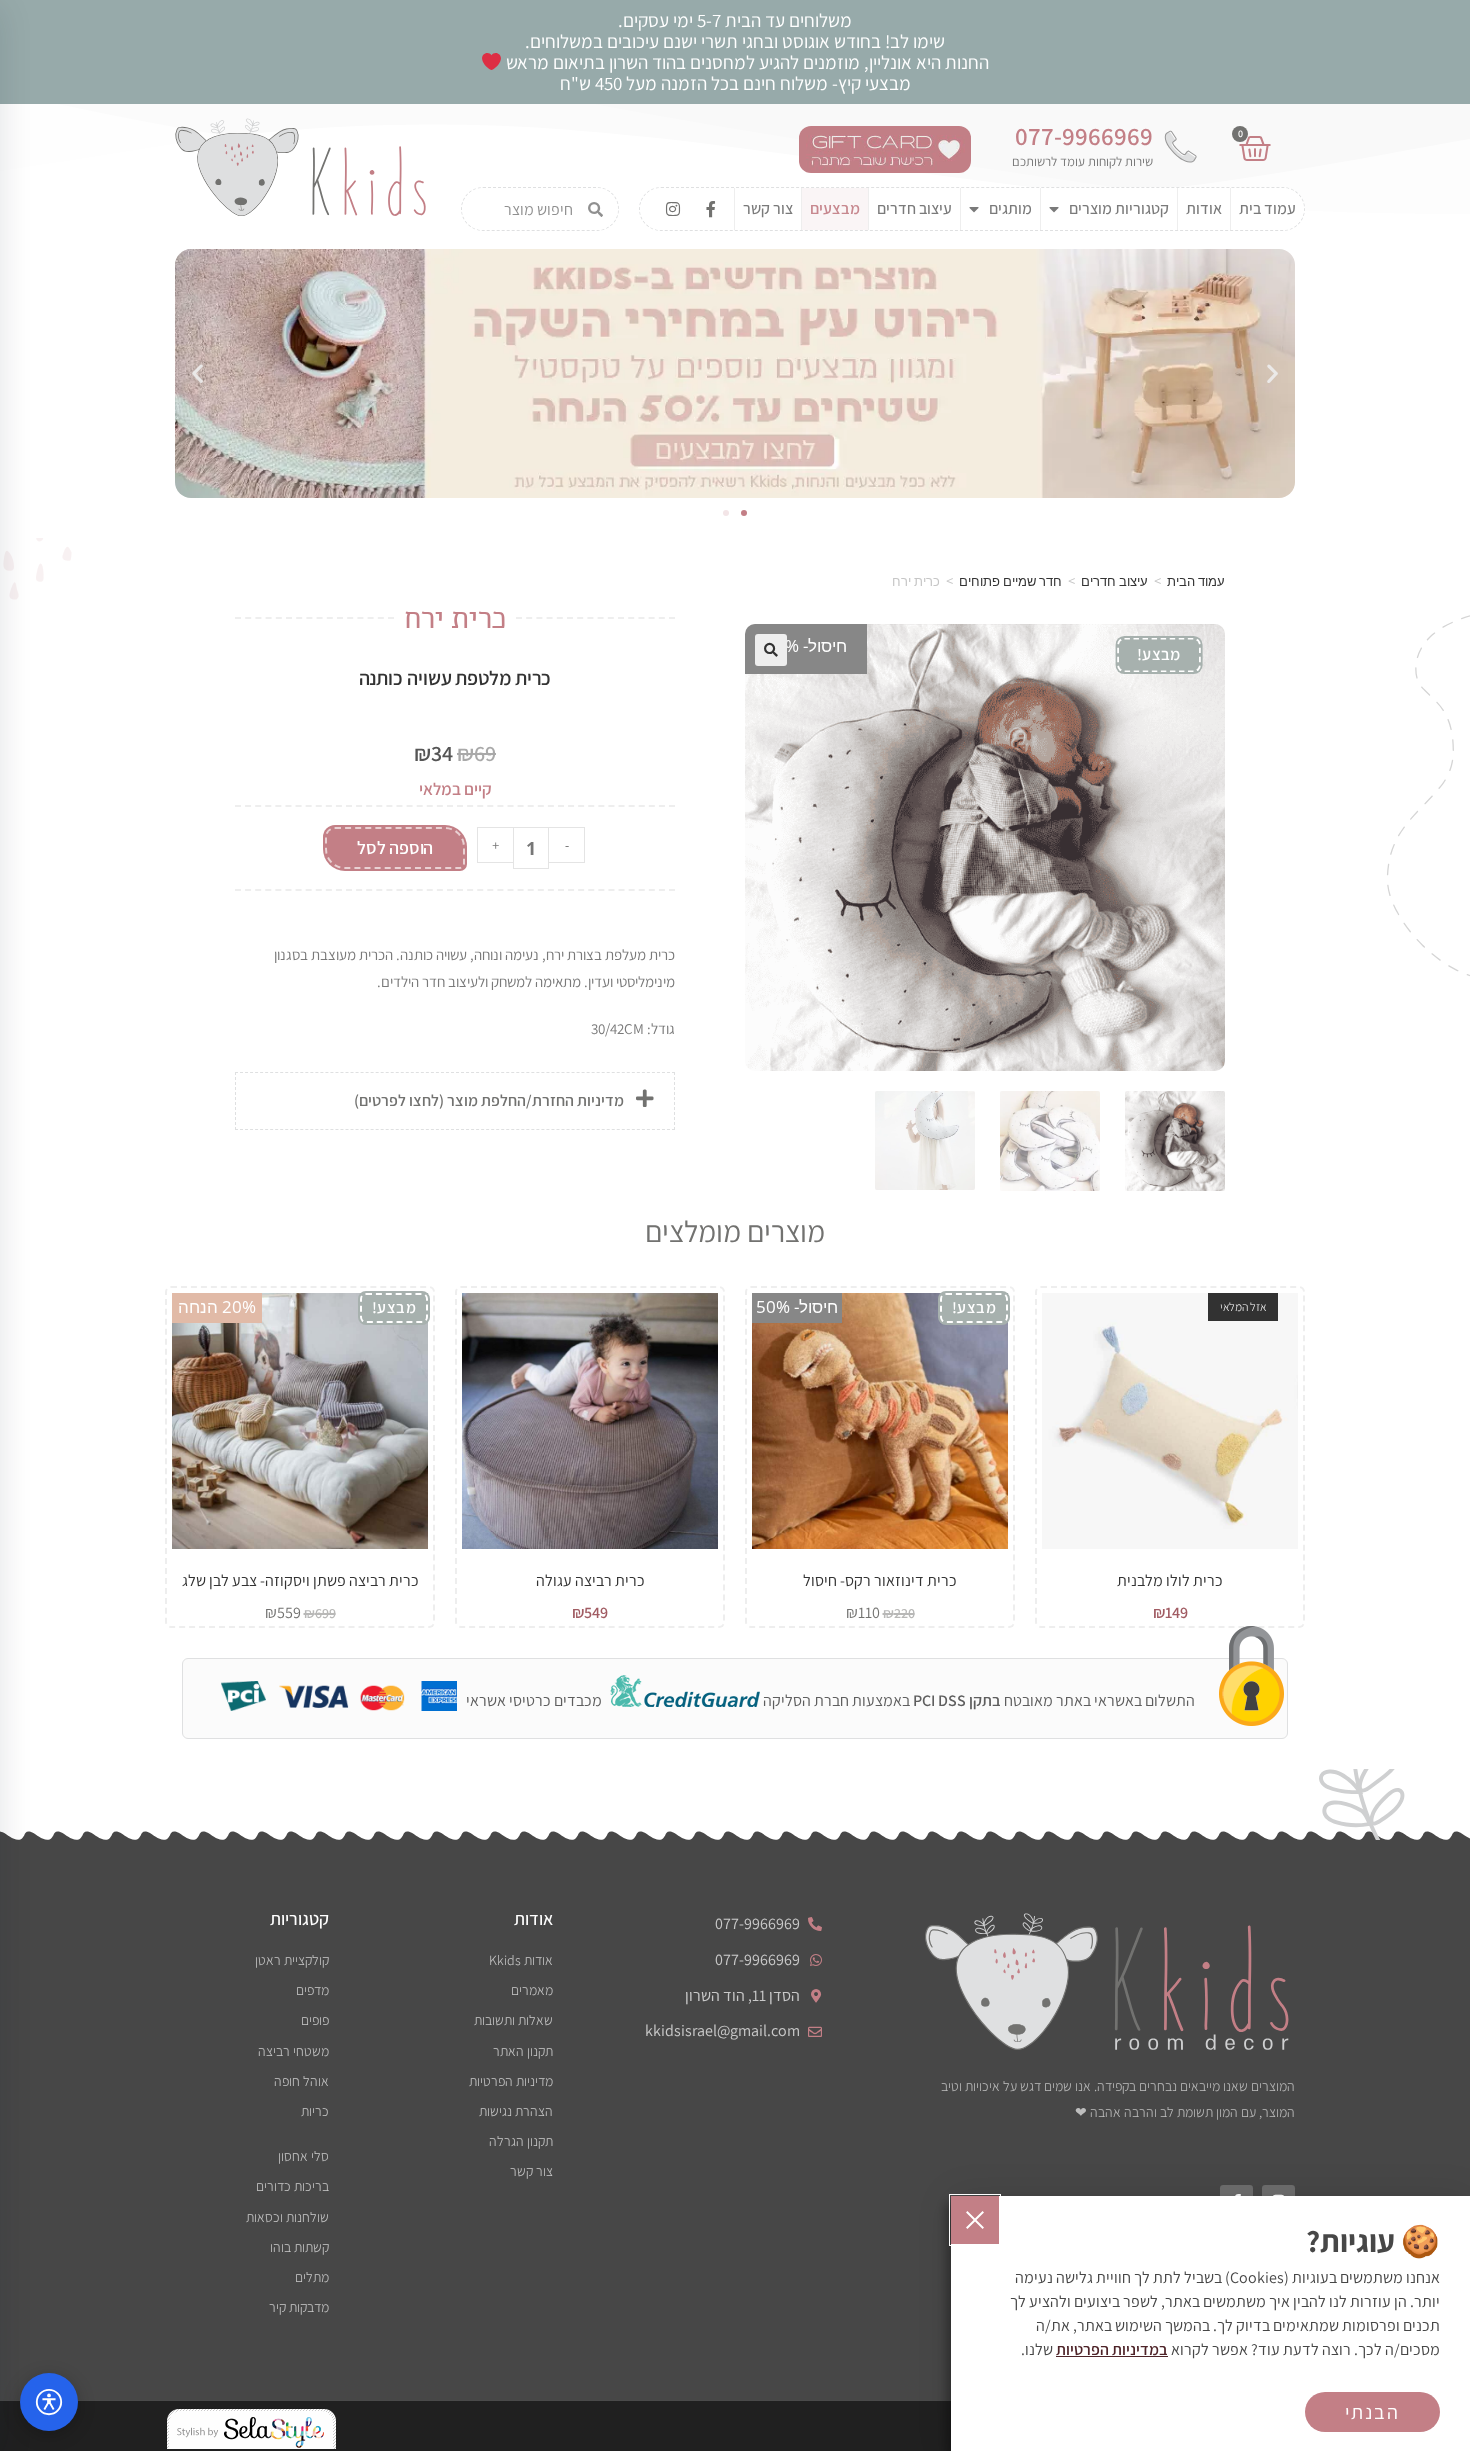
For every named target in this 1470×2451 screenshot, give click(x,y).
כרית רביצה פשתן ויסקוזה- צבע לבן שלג (300, 1580)
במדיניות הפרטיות (1112, 2349)
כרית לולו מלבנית (1170, 1580)
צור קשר (768, 208)
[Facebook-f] (711, 209)
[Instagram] (673, 209)
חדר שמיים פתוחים (1010, 581)
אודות (1204, 208)
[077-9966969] (1180, 147)
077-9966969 (1084, 135)
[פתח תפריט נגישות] (49, 2402)
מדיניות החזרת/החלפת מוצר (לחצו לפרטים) (489, 1100)
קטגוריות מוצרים (1119, 208)
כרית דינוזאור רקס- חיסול (880, 1580)
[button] (197, 373)
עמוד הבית (1196, 581)
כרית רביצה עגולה (590, 1580)
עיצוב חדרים (914, 208)
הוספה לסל (395, 847)
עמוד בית (1267, 208)
